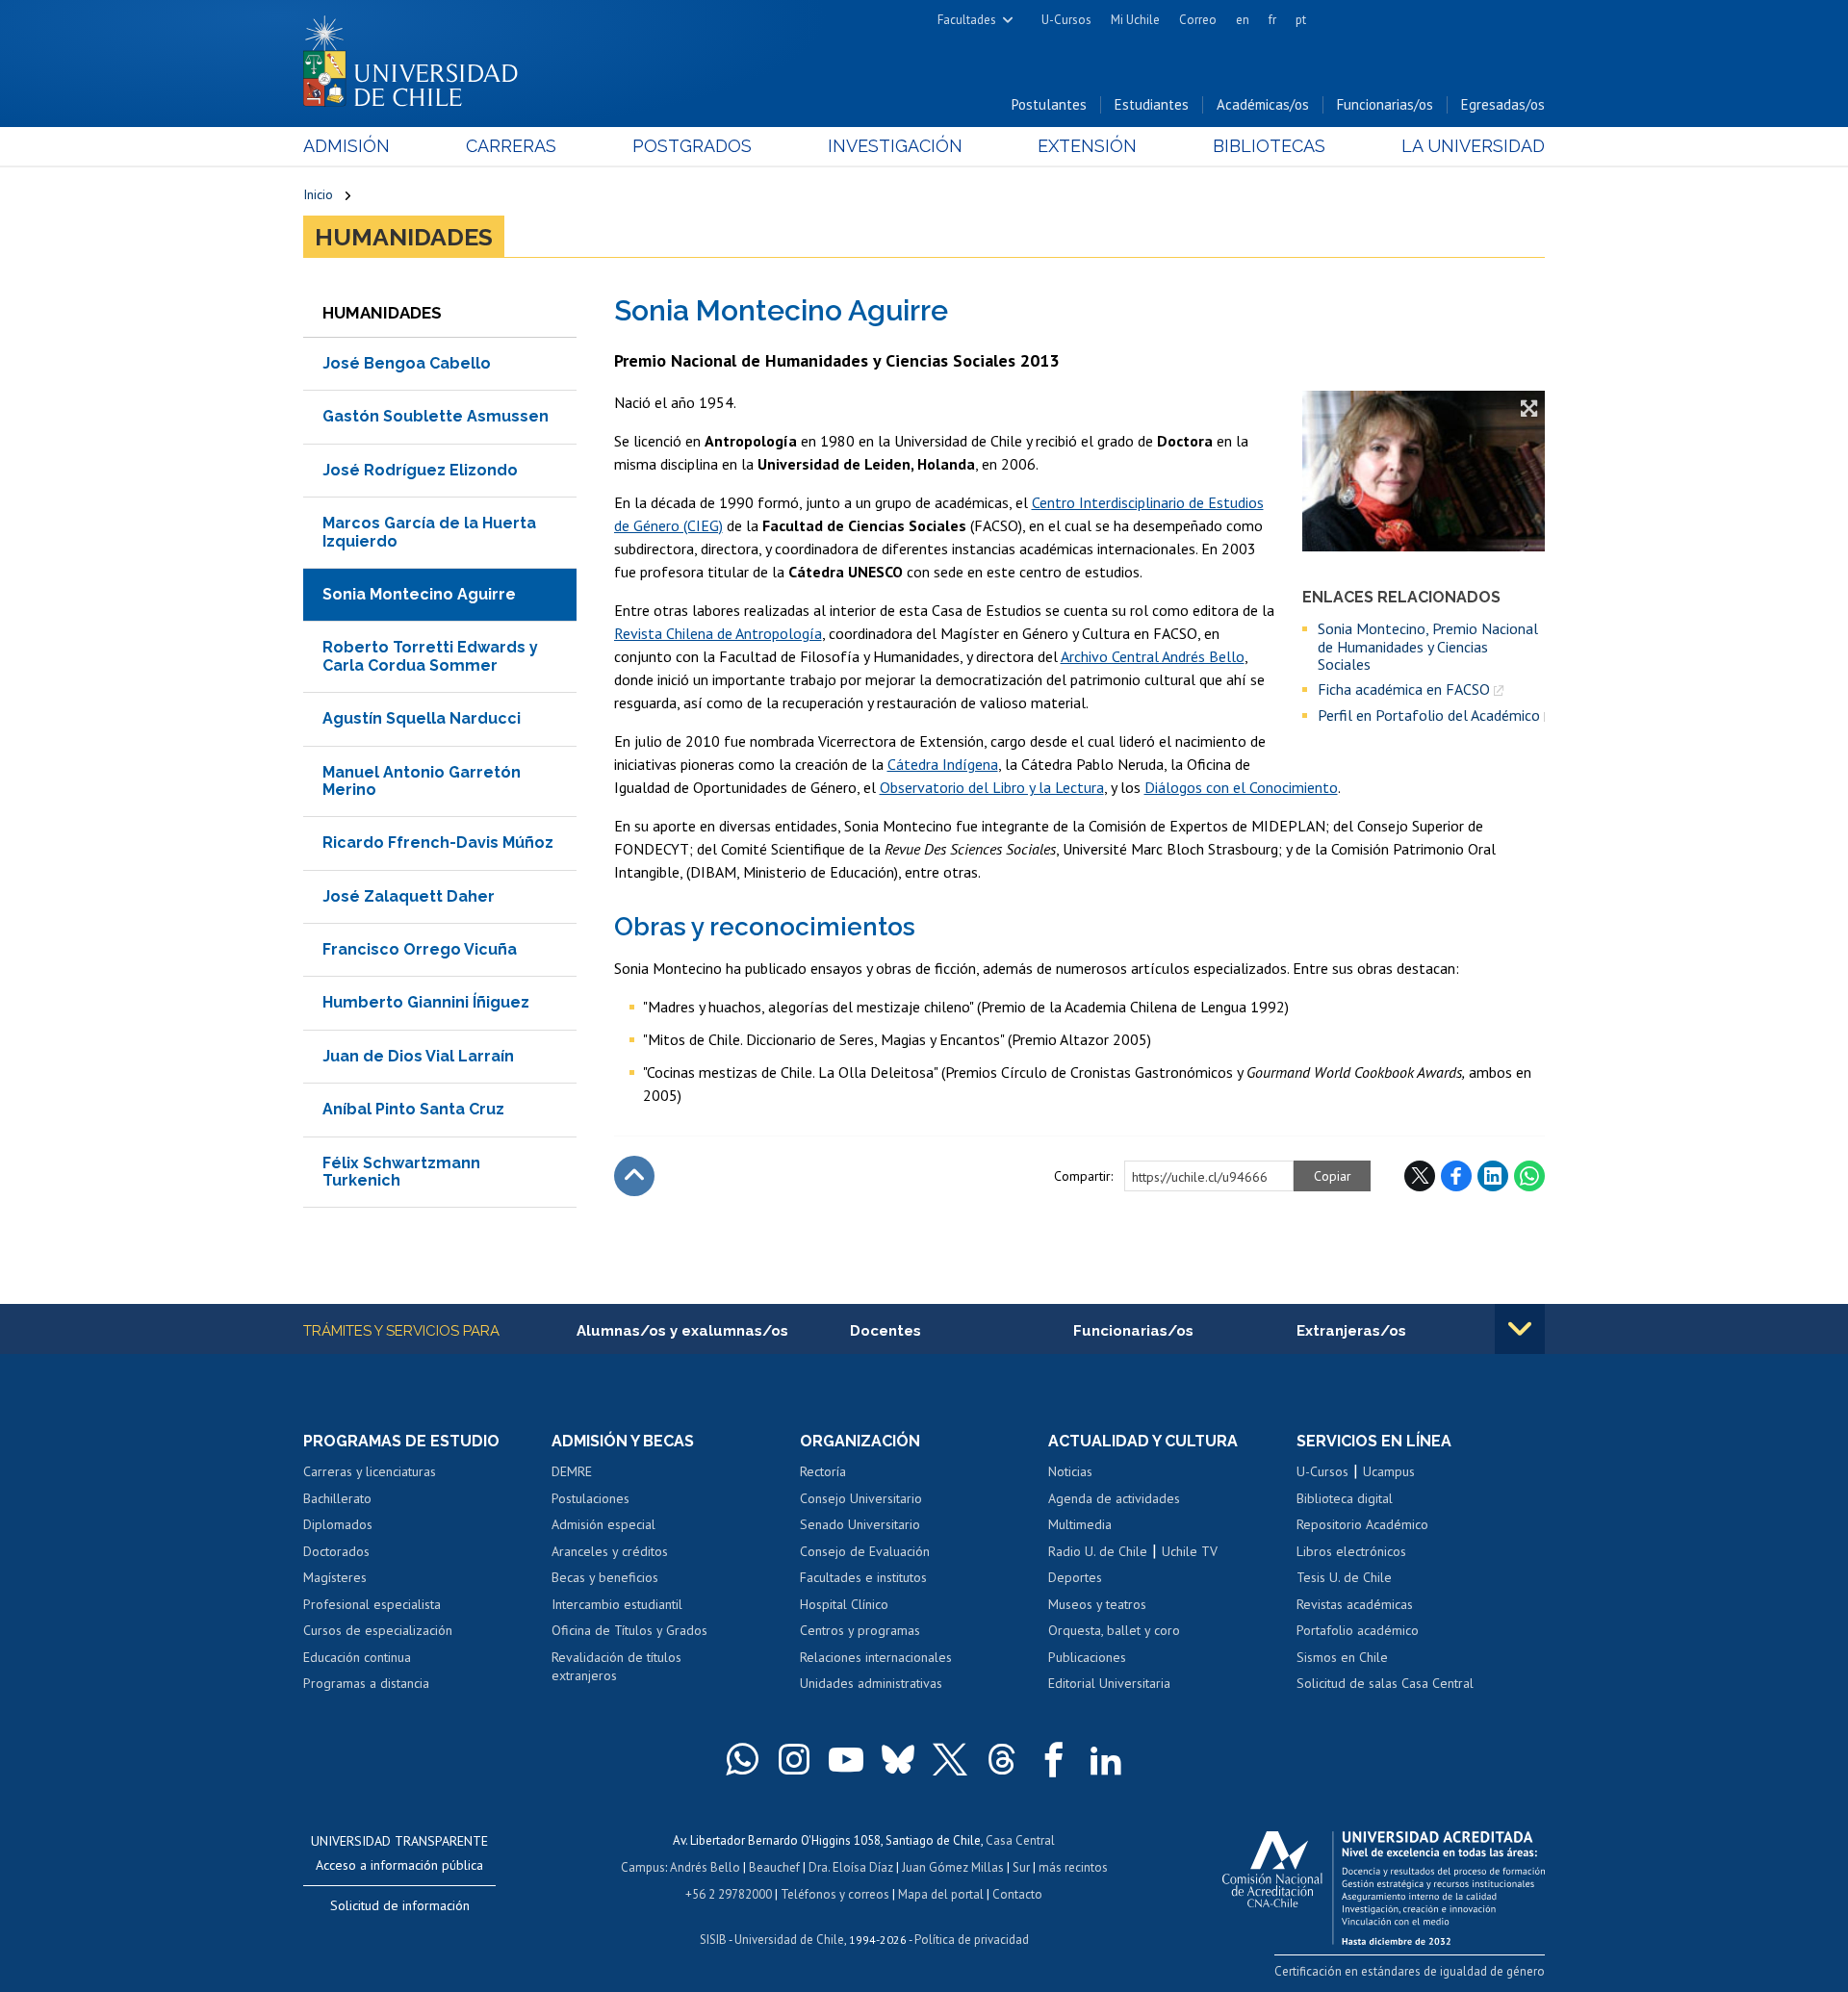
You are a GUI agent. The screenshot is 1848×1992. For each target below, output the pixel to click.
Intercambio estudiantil (617, 1604)
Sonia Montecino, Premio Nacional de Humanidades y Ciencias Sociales (1428, 646)
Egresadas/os (1503, 104)
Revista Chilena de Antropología (718, 633)
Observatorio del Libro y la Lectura (992, 787)
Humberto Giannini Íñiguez (426, 1002)
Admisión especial (603, 1524)
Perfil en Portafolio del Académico (1429, 715)
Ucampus (1389, 1471)
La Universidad (1473, 146)
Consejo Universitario (861, 1498)
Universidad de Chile (789, 1940)
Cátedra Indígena (943, 764)
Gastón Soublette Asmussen (436, 416)
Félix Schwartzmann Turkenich (401, 1172)
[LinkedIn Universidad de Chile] (1106, 1759)
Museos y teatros (1097, 1604)
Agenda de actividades (1114, 1498)
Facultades (967, 20)
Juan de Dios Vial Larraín (418, 1056)
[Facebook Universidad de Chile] (1054, 1759)
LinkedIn (1493, 1176)
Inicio (318, 194)
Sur (1021, 1867)
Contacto (1017, 1894)
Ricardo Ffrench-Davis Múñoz (438, 843)
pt (1301, 20)
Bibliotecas (1269, 146)
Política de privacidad (972, 1940)
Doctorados (336, 1551)
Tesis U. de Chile (1344, 1577)
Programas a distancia (366, 1683)
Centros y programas (860, 1630)
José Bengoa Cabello (407, 363)
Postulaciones (590, 1498)
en (1243, 20)
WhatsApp (1529, 1176)
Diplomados (338, 1524)
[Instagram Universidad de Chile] (794, 1759)
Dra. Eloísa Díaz (851, 1867)
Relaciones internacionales (876, 1657)
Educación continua (357, 1657)
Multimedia (1080, 1524)
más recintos (1073, 1867)
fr (1272, 20)
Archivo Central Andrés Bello (1153, 656)
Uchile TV (1190, 1551)
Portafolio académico (1358, 1630)
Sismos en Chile (1342, 1657)
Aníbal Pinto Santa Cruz (413, 1109)
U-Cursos (1066, 20)
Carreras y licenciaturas (370, 1471)
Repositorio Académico (1362, 1524)
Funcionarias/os (1385, 104)
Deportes (1075, 1577)
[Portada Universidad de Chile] (418, 57)
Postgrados (692, 146)
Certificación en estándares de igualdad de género (1410, 1971)
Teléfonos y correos (835, 1894)
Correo (1198, 20)
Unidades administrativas (871, 1683)
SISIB (713, 1940)
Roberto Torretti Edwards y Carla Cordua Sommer (430, 656)
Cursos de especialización (378, 1630)
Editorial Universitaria (1109, 1683)
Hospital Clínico (844, 1604)
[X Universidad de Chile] (950, 1759)
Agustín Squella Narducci (422, 718)
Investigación (895, 146)
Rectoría (823, 1471)
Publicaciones (1087, 1657)
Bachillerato (337, 1498)
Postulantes (1049, 104)
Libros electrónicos (1351, 1551)
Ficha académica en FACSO (1404, 689)
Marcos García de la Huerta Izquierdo (429, 532)
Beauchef (774, 1867)
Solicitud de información (400, 1905)
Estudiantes (1152, 104)
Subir (634, 1176)
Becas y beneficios (605, 1577)
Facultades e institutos (863, 1577)
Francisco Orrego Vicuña (420, 949)
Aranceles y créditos (610, 1551)
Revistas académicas (1355, 1604)
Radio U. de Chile (1098, 1551)
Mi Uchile (1135, 20)
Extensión (1087, 146)
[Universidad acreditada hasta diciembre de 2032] (1384, 1883)
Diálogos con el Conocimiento (1241, 787)
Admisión (346, 146)
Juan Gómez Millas (953, 1867)
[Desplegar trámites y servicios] (1520, 1329)
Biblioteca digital (1345, 1498)
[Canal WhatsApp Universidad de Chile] (742, 1759)
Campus (643, 1867)
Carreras (511, 146)
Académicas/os (1263, 104)
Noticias (1070, 1471)
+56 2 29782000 (729, 1894)
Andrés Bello (705, 1867)
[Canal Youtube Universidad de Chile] (846, 1759)
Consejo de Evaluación (865, 1551)
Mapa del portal (941, 1894)
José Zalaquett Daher (409, 896)
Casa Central (1020, 1840)
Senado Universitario (860, 1524)
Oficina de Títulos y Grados (629, 1630)
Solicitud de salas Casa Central (1385, 1683)
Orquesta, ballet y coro (1114, 1630)
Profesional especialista (372, 1604)
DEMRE (572, 1471)
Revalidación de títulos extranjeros (616, 1667)
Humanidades (404, 237)
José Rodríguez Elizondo (420, 470)
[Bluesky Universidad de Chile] (898, 1759)
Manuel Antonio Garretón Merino (422, 781)
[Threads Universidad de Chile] (1002, 1759)
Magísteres (335, 1577)
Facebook (1456, 1176)
